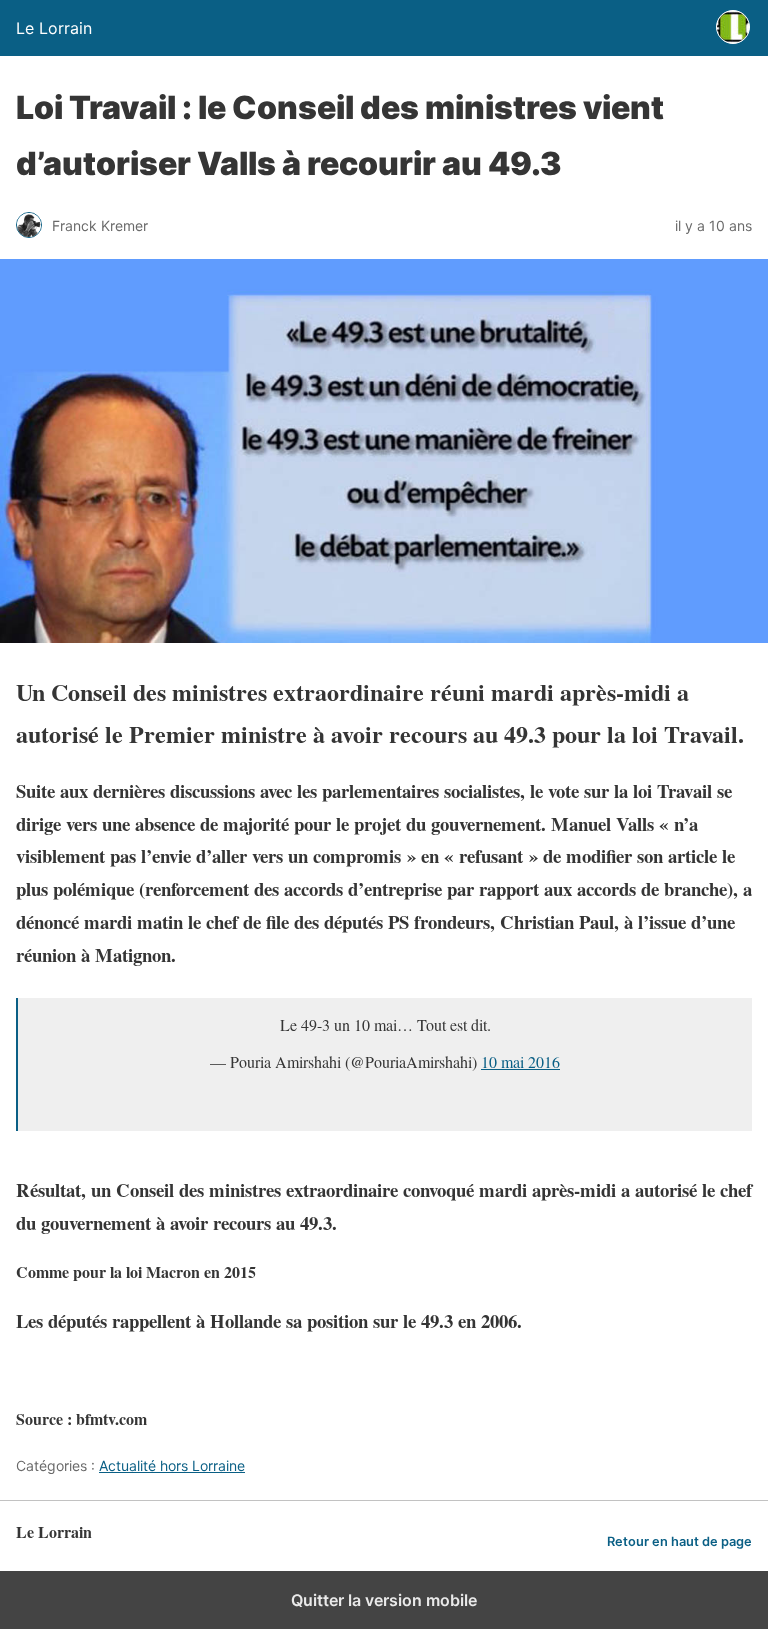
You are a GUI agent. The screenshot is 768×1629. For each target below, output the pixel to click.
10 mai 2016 (520, 1061)
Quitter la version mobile (384, 1600)
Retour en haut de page (679, 1541)
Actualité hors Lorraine (172, 1465)
